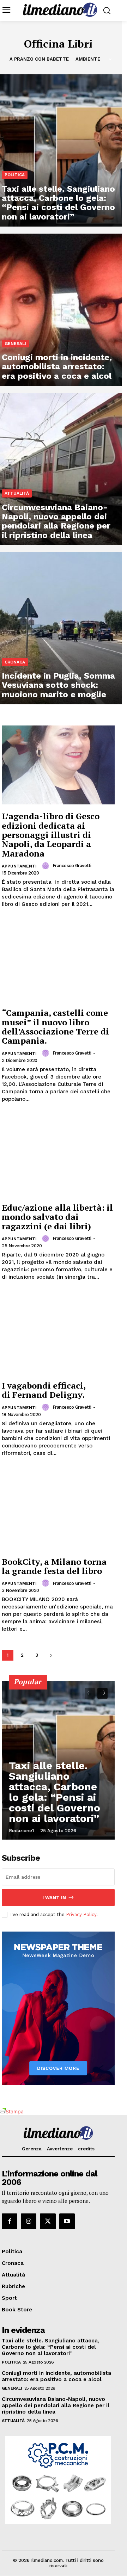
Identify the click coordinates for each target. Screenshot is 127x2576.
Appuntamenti (19, 866)
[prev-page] (90, 1693)
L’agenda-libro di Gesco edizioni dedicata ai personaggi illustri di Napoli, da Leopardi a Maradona (51, 835)
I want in (54, 1898)
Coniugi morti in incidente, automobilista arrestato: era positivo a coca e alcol (56, 2376)
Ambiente (88, 59)
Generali (15, 344)
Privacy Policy (81, 1914)
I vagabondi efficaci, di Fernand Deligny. (44, 1390)
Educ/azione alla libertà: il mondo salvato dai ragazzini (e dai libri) (57, 1217)
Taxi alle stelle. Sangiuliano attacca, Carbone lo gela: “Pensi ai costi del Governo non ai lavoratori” (55, 1792)
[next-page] (51, 1655)
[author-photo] (47, 866)
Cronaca (15, 662)
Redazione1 (21, 1831)
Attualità (17, 493)
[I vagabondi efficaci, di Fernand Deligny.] (58, 1334)
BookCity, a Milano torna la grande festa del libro (54, 1566)
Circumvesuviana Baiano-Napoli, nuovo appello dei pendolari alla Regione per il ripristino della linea (56, 2405)
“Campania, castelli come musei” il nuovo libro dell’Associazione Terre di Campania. (55, 1027)
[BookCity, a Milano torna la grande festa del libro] (58, 1511)
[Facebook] (10, 2221)
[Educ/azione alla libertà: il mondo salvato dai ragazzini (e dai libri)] (58, 1156)
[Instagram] (29, 2221)
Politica (15, 175)
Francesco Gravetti (72, 866)
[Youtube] (67, 2221)
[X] (48, 2221)
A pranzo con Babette (39, 59)
